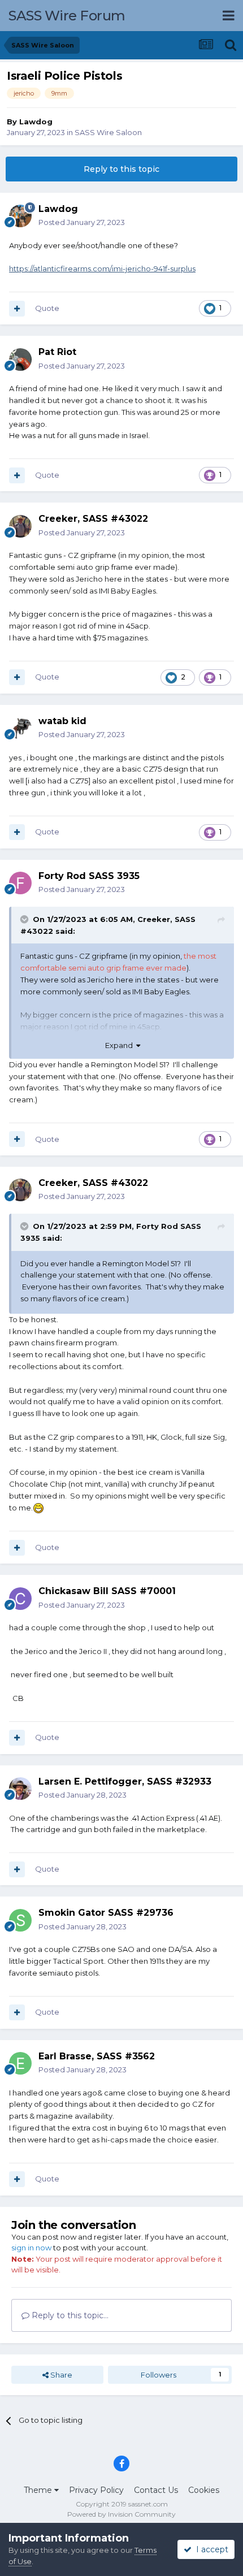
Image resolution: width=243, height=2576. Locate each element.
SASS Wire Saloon (108, 132)
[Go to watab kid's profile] (20, 728)
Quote (47, 308)
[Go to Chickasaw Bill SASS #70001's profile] (20, 1599)
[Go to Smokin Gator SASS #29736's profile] (20, 1920)
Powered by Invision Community (121, 2514)
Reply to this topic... (69, 2315)
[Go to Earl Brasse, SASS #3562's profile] (20, 2063)
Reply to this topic (121, 169)
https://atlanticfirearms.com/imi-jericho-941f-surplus (102, 269)
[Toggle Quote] (25, 919)
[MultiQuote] (17, 309)
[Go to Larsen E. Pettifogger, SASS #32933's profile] (20, 1789)
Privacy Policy (96, 2490)
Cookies (204, 2490)
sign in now (31, 2248)
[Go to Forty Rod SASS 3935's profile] (20, 883)
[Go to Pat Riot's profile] (20, 360)
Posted (82, 222)
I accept (210, 2549)
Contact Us (156, 2490)
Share (60, 2375)
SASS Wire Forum (67, 16)
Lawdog (36, 122)
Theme (39, 2490)
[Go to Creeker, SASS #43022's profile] (20, 526)
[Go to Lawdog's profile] (20, 216)
